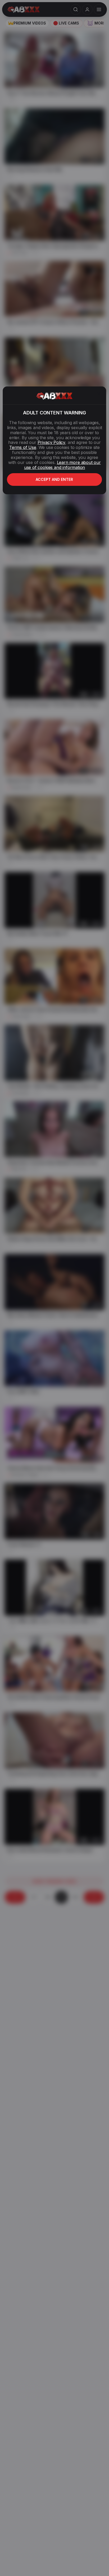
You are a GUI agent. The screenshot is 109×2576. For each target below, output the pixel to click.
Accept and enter (54, 479)
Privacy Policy (51, 442)
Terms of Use (23, 447)
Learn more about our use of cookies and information (62, 465)
